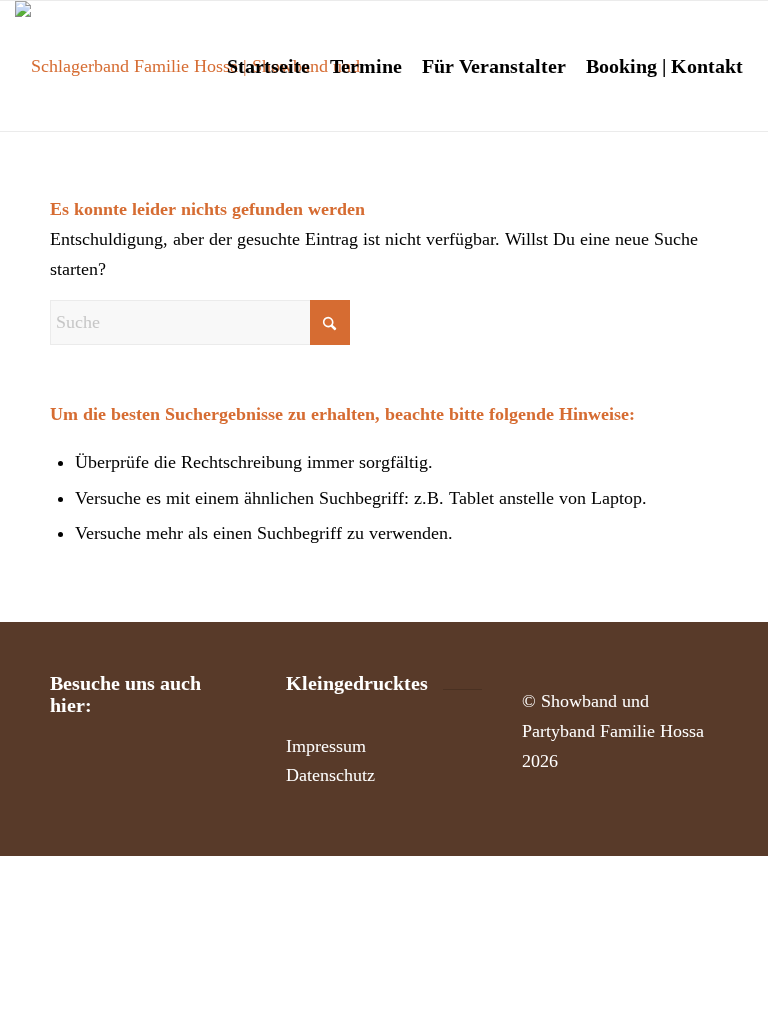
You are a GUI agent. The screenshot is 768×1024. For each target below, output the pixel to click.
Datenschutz (330, 775)
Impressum (326, 746)
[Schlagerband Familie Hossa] (210, 66)
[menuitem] (268, 66)
